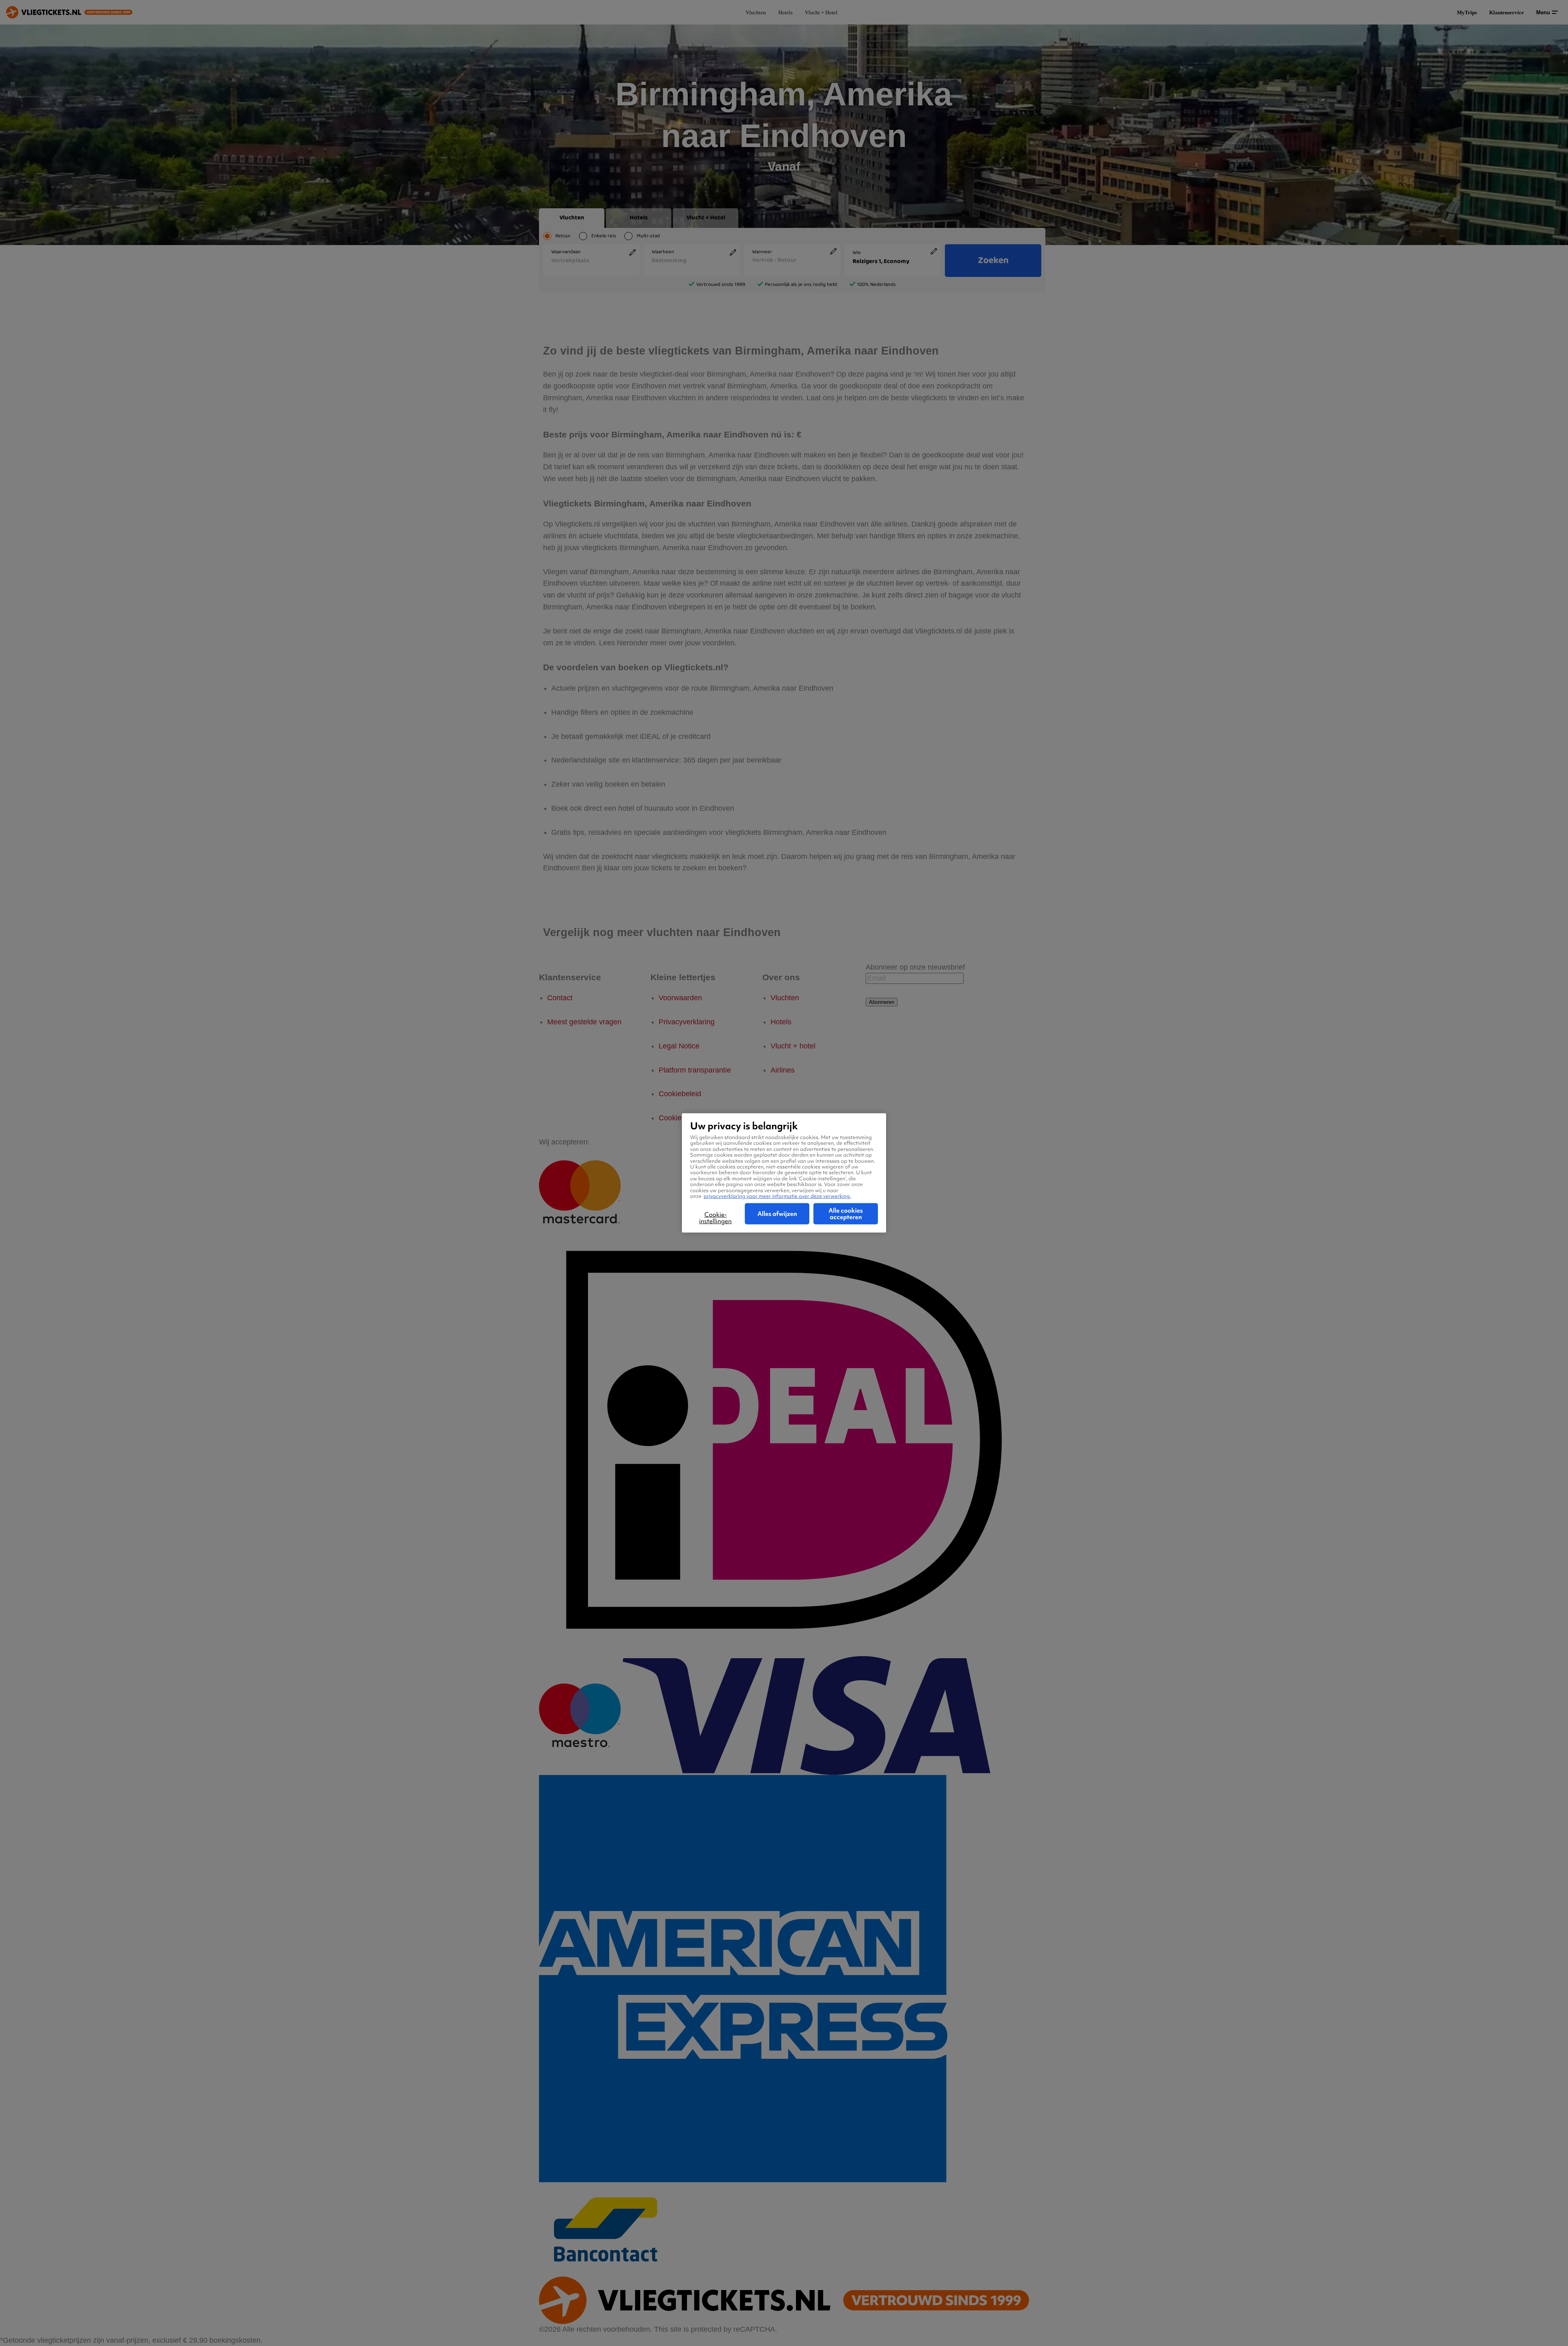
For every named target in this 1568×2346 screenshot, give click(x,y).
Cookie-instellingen (715, 1218)
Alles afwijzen (777, 1214)
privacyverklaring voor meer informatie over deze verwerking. (777, 1196)
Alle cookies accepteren (846, 1214)
